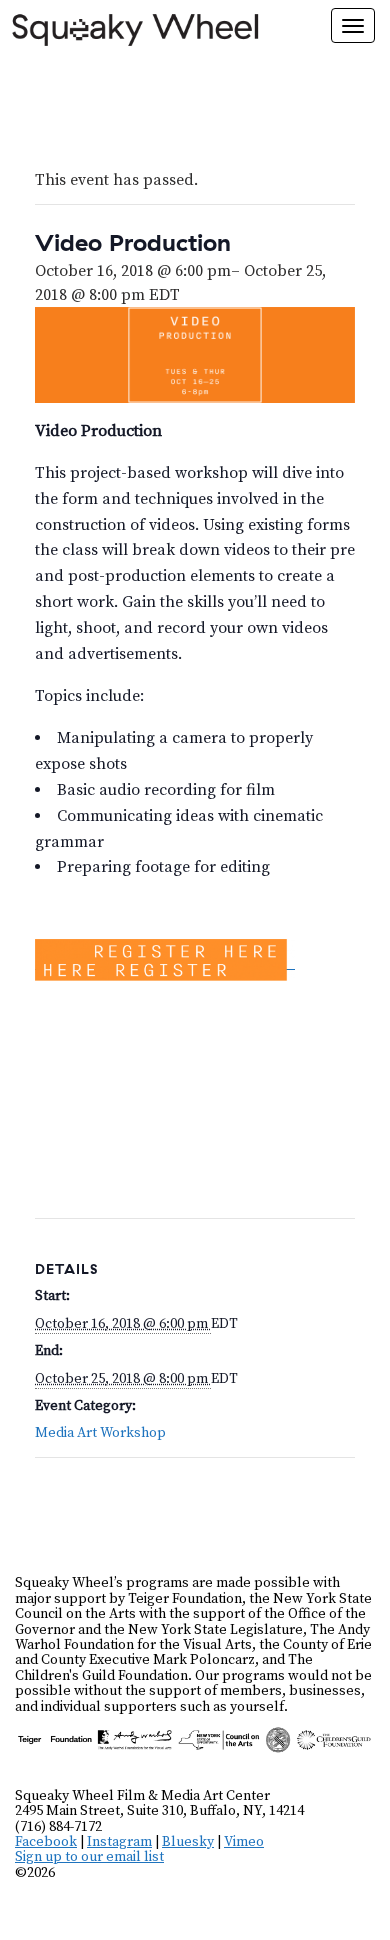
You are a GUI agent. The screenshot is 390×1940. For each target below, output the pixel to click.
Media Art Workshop (100, 1433)
